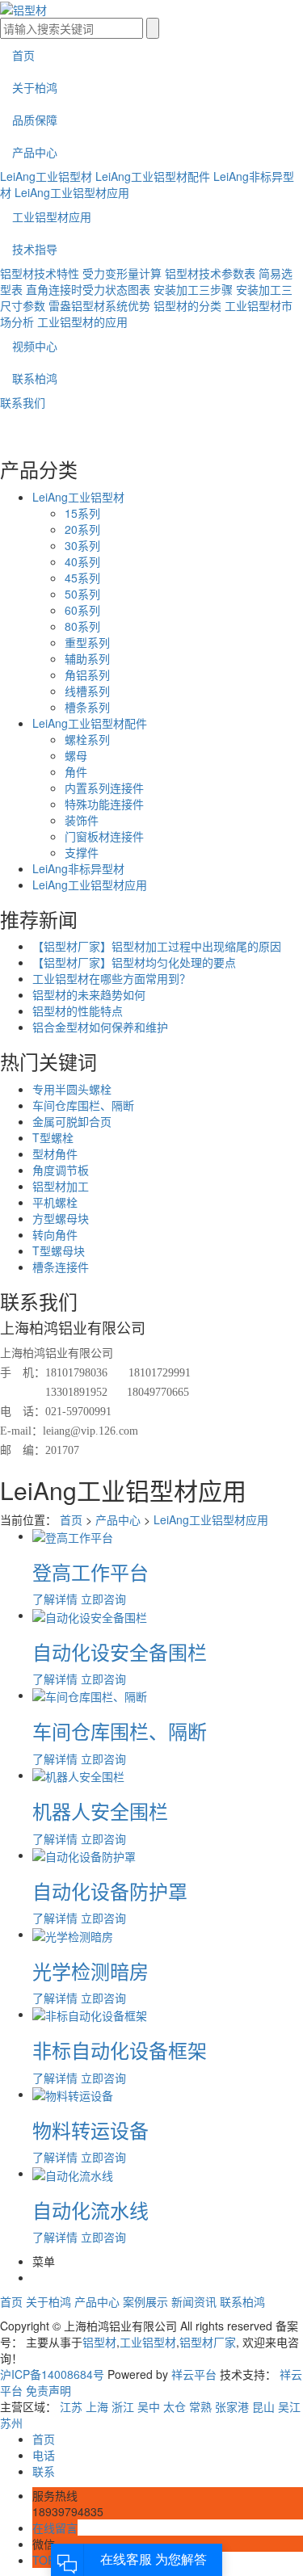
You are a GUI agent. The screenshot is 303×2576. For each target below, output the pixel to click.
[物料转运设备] (73, 2094)
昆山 (263, 2406)
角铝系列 (87, 674)
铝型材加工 (61, 1186)
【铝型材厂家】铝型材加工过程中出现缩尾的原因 (157, 946)
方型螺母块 (61, 1218)
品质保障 (35, 120)
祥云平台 (194, 2374)
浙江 (123, 2406)
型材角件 (55, 1154)
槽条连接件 (61, 1267)
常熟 (200, 2406)
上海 (97, 2406)
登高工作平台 (90, 1572)
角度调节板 (61, 1170)
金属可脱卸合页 (72, 1121)
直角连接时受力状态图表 (88, 289)
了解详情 (55, 1599)
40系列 (82, 561)
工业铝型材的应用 (82, 321)
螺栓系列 (87, 739)
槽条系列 (87, 707)
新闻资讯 (194, 2301)
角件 (76, 771)
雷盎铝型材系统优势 (99, 305)
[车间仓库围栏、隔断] (90, 1695)
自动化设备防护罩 (110, 1891)
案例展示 (145, 2301)
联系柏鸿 (35, 378)
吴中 (149, 2406)
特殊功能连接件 (104, 804)
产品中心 (35, 152)
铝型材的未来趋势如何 (89, 994)
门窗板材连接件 (104, 836)
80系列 (82, 626)
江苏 (71, 2406)
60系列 (82, 610)
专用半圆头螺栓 (72, 1089)
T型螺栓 (53, 1137)
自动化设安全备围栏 (120, 1651)
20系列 (82, 529)
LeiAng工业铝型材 (46, 176)
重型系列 (87, 642)
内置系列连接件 (104, 788)
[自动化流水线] (73, 2173)
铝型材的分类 (187, 305)
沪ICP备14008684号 (52, 2374)
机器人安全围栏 (100, 1811)
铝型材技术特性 (40, 273)
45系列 (82, 578)
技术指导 (35, 249)
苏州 (11, 2423)
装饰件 (82, 820)
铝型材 (99, 2342)
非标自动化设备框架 (120, 2050)
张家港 (232, 2406)
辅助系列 (87, 658)
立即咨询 (103, 1599)
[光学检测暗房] (73, 1934)
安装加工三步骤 (193, 289)
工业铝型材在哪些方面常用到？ (112, 978)
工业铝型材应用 (52, 216)
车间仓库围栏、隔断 (83, 1105)
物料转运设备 (90, 2130)
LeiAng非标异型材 (78, 868)
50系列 (82, 594)
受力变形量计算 (122, 273)
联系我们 (23, 402)
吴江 (289, 2406)
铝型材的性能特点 (78, 1011)
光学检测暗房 (90, 1971)
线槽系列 (87, 691)
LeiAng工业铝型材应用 (72, 192)
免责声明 (48, 2390)
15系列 (82, 513)
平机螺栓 (55, 1202)
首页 (23, 55)
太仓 (175, 2406)
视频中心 (35, 346)
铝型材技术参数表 (210, 273)
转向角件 (55, 1234)
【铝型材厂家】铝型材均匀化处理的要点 (134, 962)
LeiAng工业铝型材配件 (153, 176)
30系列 (82, 545)
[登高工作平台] (73, 1536)
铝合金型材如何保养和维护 (100, 1027)
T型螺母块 (59, 1250)
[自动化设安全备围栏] (90, 1615)
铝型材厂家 (208, 2342)
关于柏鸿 (35, 87)
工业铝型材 (148, 2342)
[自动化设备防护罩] (84, 1855)
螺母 (76, 755)
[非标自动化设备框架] (90, 2014)
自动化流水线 (90, 2210)
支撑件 (82, 852)
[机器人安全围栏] (78, 1775)
